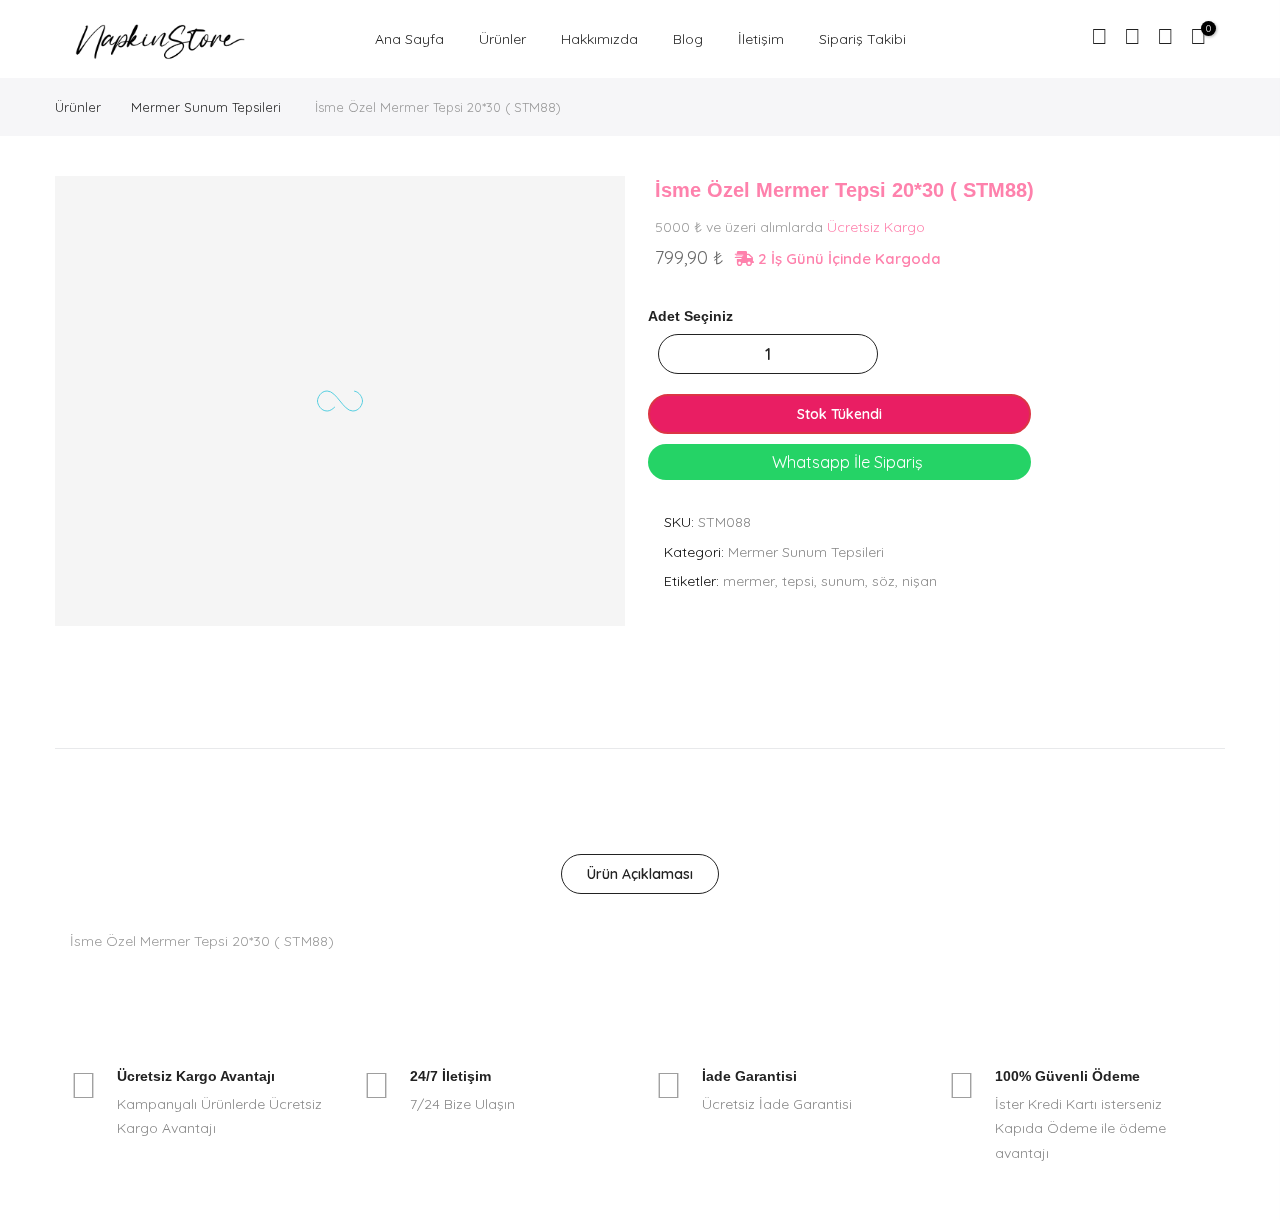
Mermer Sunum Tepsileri (206, 107)
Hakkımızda (599, 39)
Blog (688, 39)
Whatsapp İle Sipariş (845, 462)
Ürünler (502, 39)
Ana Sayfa (409, 39)
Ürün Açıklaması (640, 874)
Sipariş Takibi (862, 39)
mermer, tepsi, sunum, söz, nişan (830, 581)
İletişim (761, 39)
